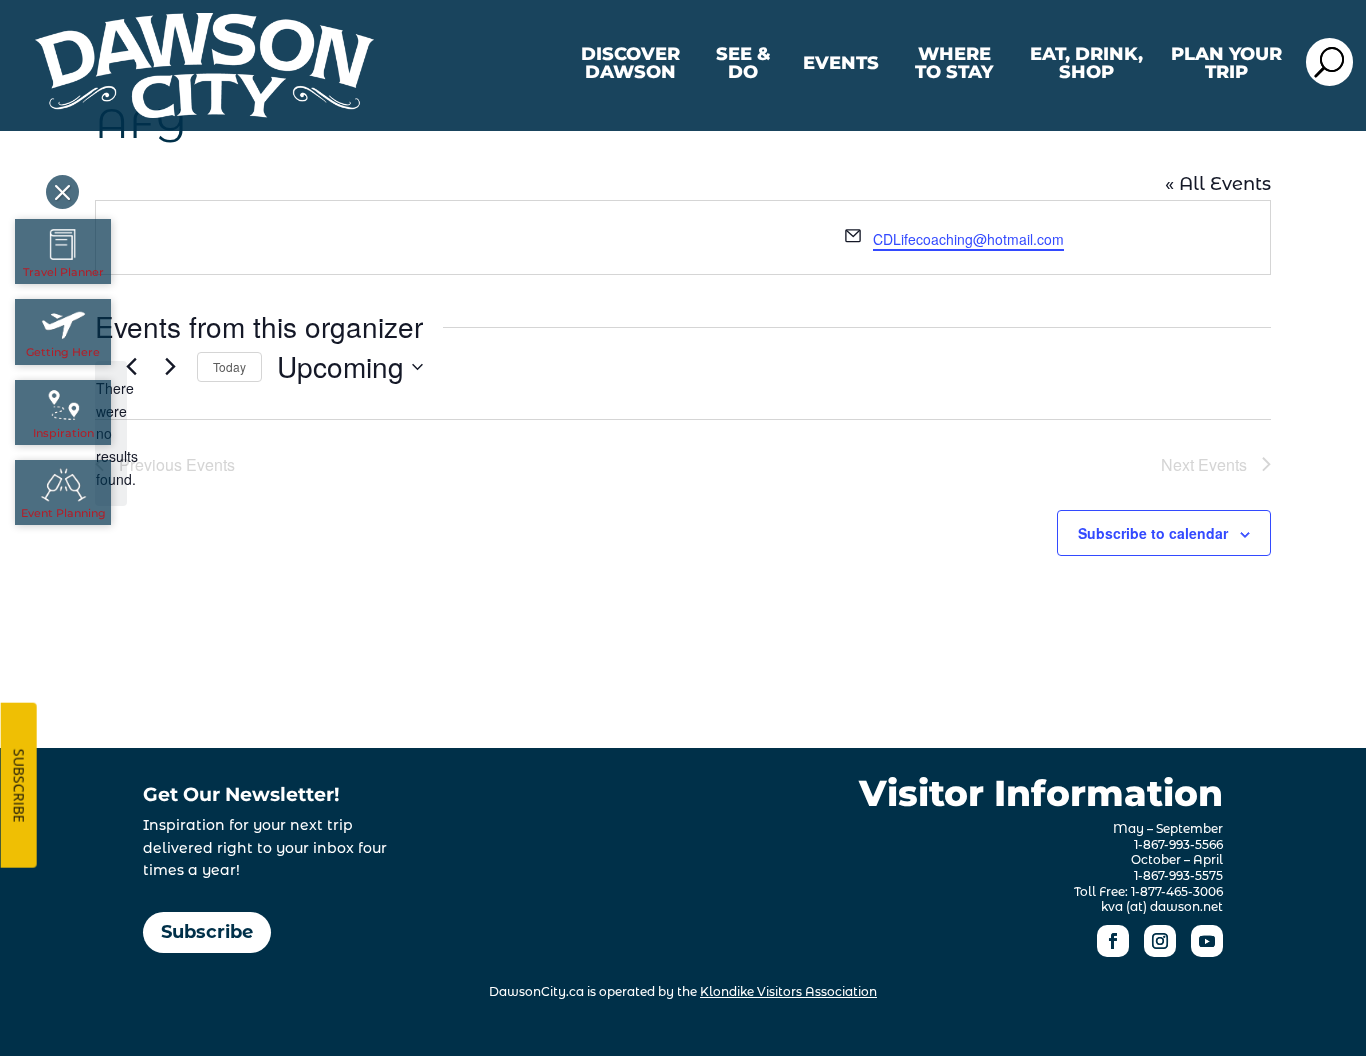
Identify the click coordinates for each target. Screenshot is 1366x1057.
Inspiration (63, 433)
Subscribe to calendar (1153, 533)
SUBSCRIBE (19, 786)
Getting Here (63, 352)
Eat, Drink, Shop (1086, 64)
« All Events (1218, 184)
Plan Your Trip (1226, 64)
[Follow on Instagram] (1160, 941)
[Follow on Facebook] (1113, 941)
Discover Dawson (630, 64)
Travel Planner (63, 272)
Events (841, 64)
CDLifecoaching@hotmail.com (968, 239)
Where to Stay (954, 64)
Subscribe (207, 932)
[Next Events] (170, 367)
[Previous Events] (131, 367)
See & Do (743, 64)
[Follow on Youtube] (1207, 941)
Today (229, 366)
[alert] (111, 433)
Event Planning (63, 513)
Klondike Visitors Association (788, 991)
